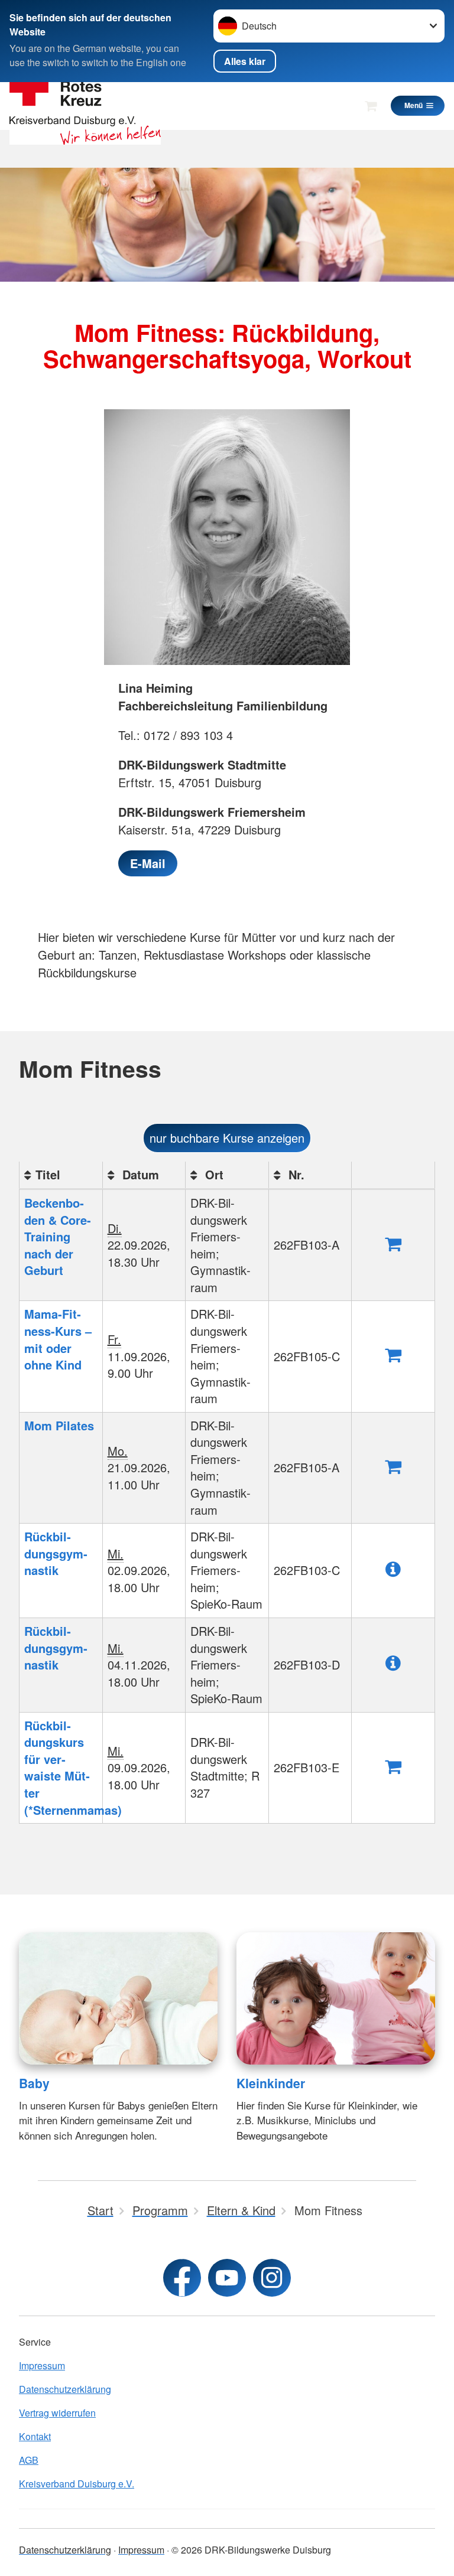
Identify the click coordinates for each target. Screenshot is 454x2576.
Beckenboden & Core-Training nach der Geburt (58, 1236)
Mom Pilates (59, 1425)
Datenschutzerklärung (65, 2389)
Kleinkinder (271, 2083)
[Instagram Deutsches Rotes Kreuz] (272, 2278)
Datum (139, 1174)
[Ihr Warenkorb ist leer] (371, 106)
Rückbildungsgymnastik (56, 1553)
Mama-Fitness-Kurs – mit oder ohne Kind (58, 1339)
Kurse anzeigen (227, 1138)
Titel (48, 1174)
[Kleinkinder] (336, 1998)
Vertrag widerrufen (57, 2413)
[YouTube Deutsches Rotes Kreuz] (227, 2278)
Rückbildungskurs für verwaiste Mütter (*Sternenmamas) (73, 1768)
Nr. (295, 1174)
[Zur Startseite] (85, 105)
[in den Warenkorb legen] (393, 1243)
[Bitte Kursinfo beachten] (393, 1568)
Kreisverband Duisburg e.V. (77, 2484)
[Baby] (118, 1998)
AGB (29, 2460)
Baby (34, 2083)
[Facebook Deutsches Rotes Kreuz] (182, 2278)
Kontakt (35, 2436)
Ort (213, 1174)
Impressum (42, 2365)
